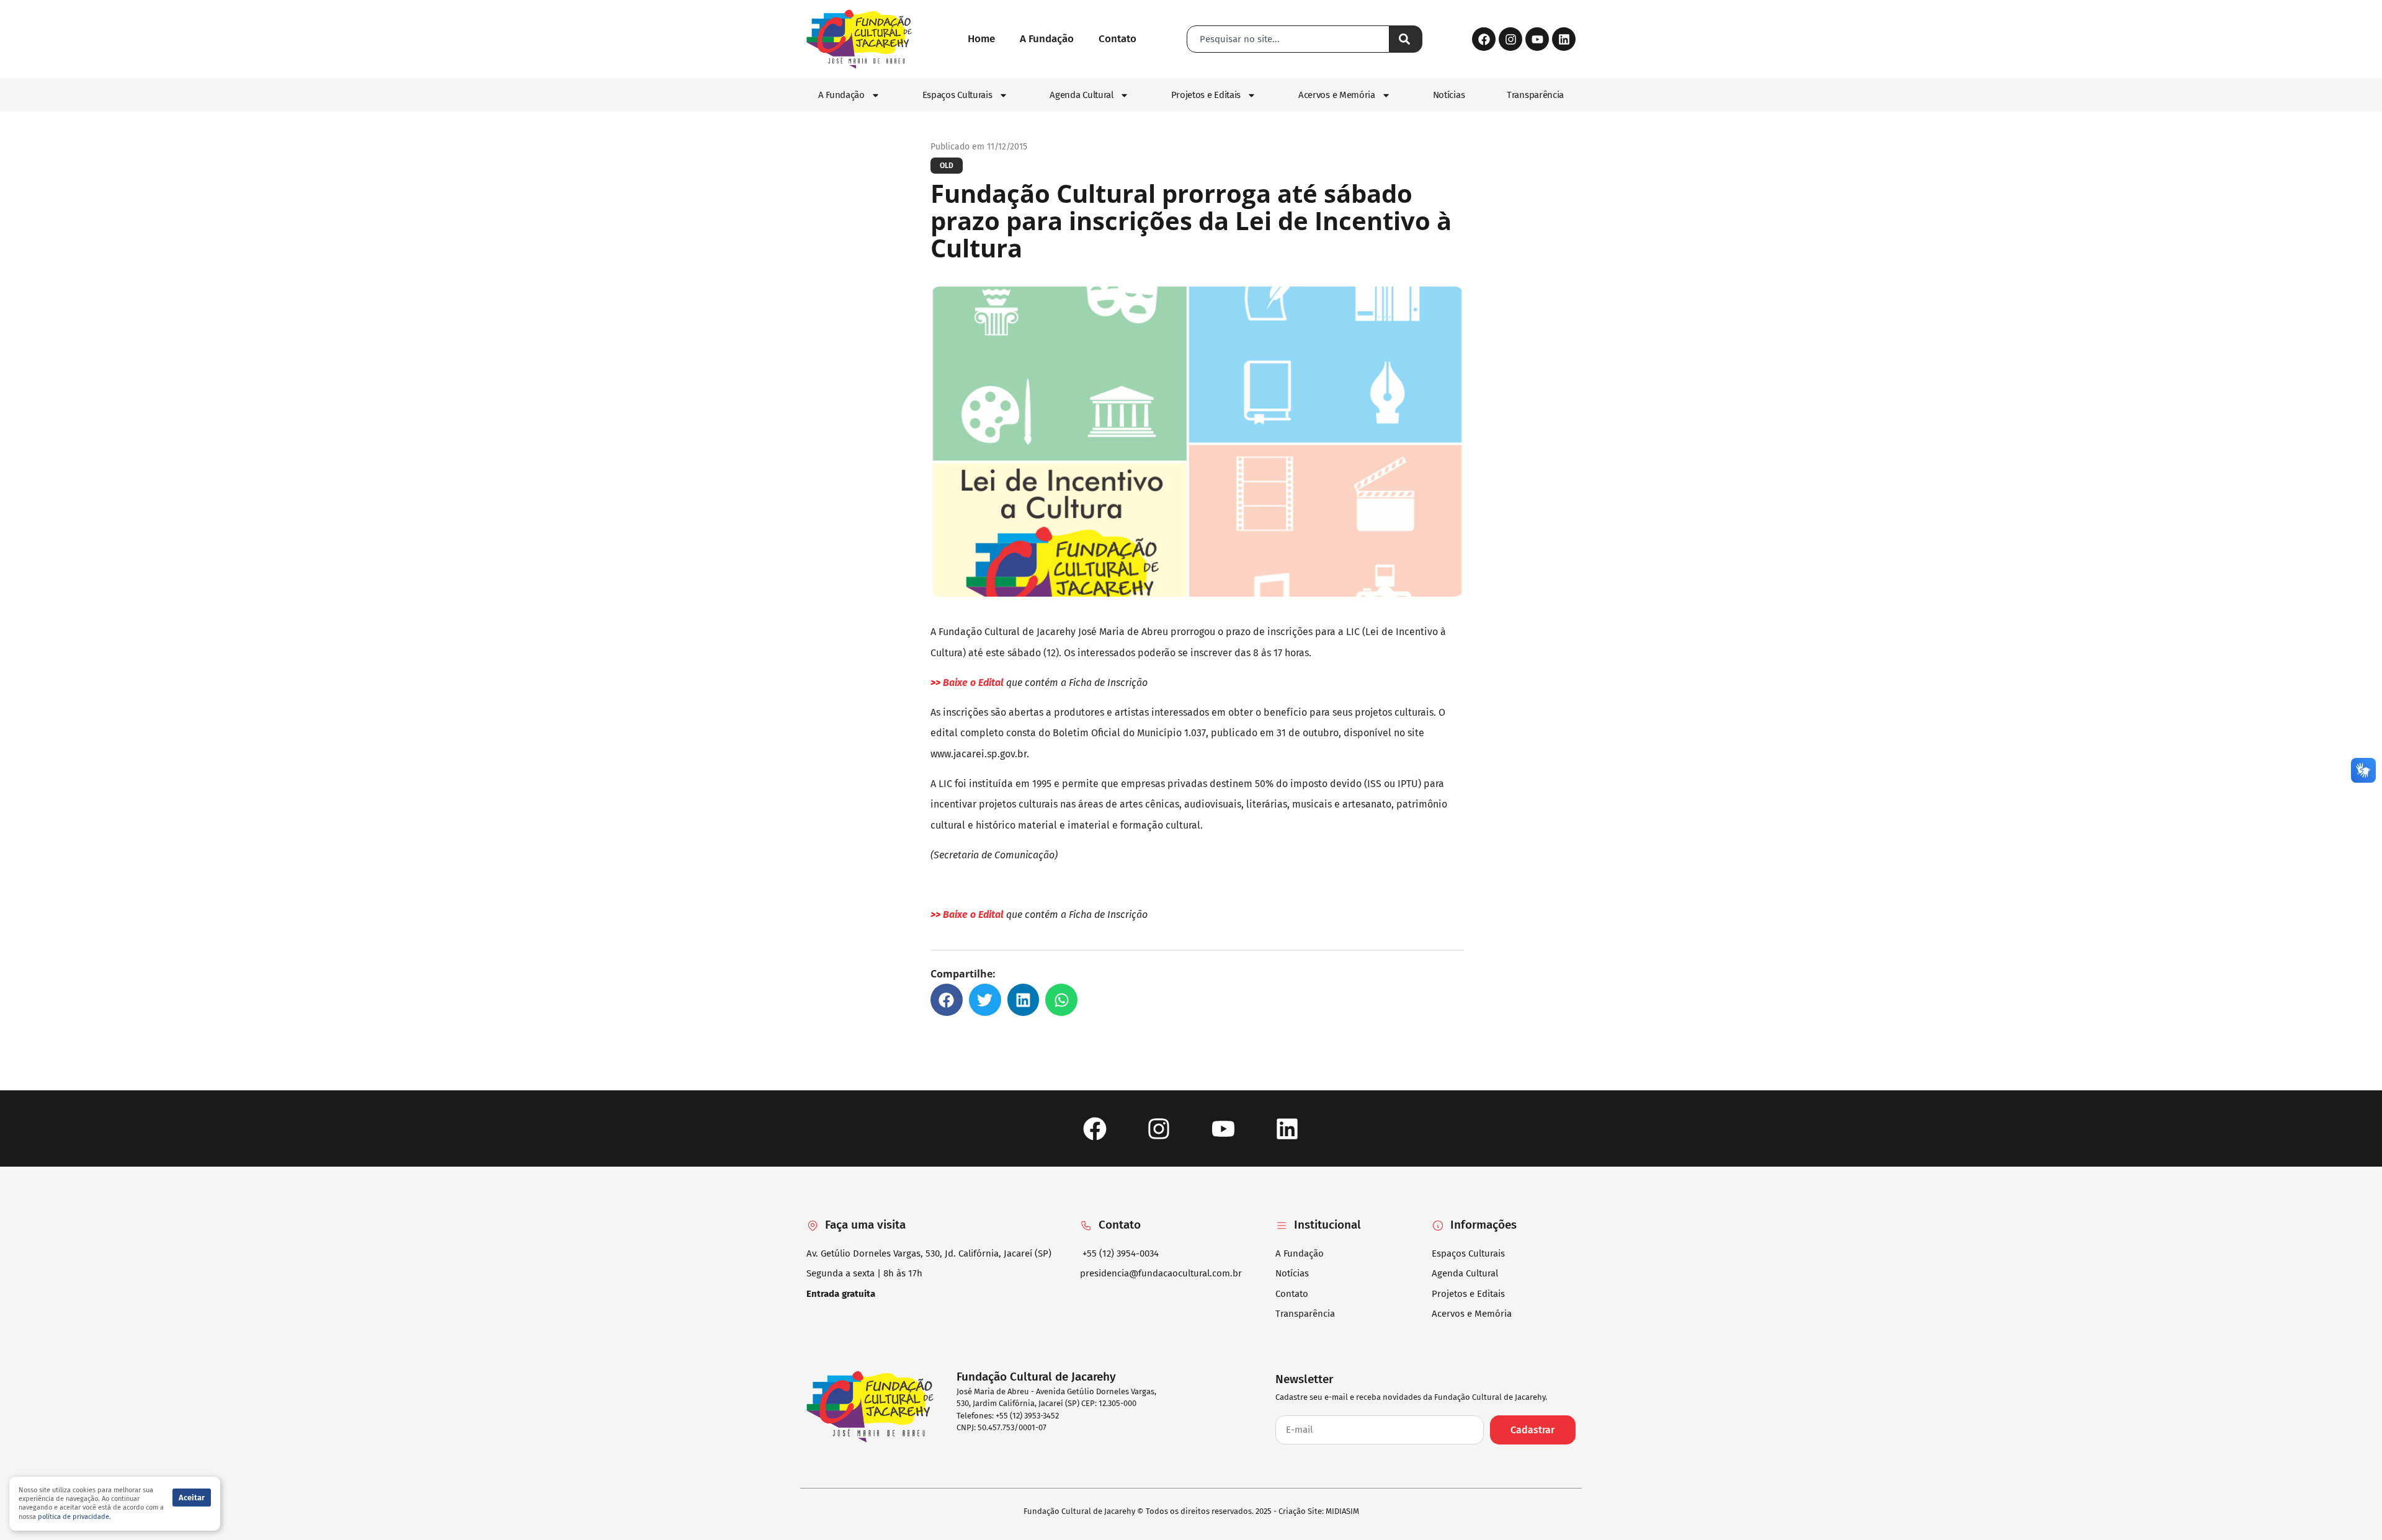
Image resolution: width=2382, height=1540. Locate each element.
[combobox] (1288, 39)
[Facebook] (1484, 39)
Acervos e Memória (1337, 95)
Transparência (1535, 95)
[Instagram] (1510, 39)
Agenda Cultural (1082, 95)
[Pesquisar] (1406, 39)
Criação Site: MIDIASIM (1319, 1511)
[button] (947, 1000)
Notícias (1449, 95)
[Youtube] (1537, 39)
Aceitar (192, 1498)
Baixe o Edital (973, 683)
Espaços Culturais (957, 95)
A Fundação (841, 95)
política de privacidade (74, 1517)
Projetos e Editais (1206, 95)
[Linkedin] (1564, 39)
